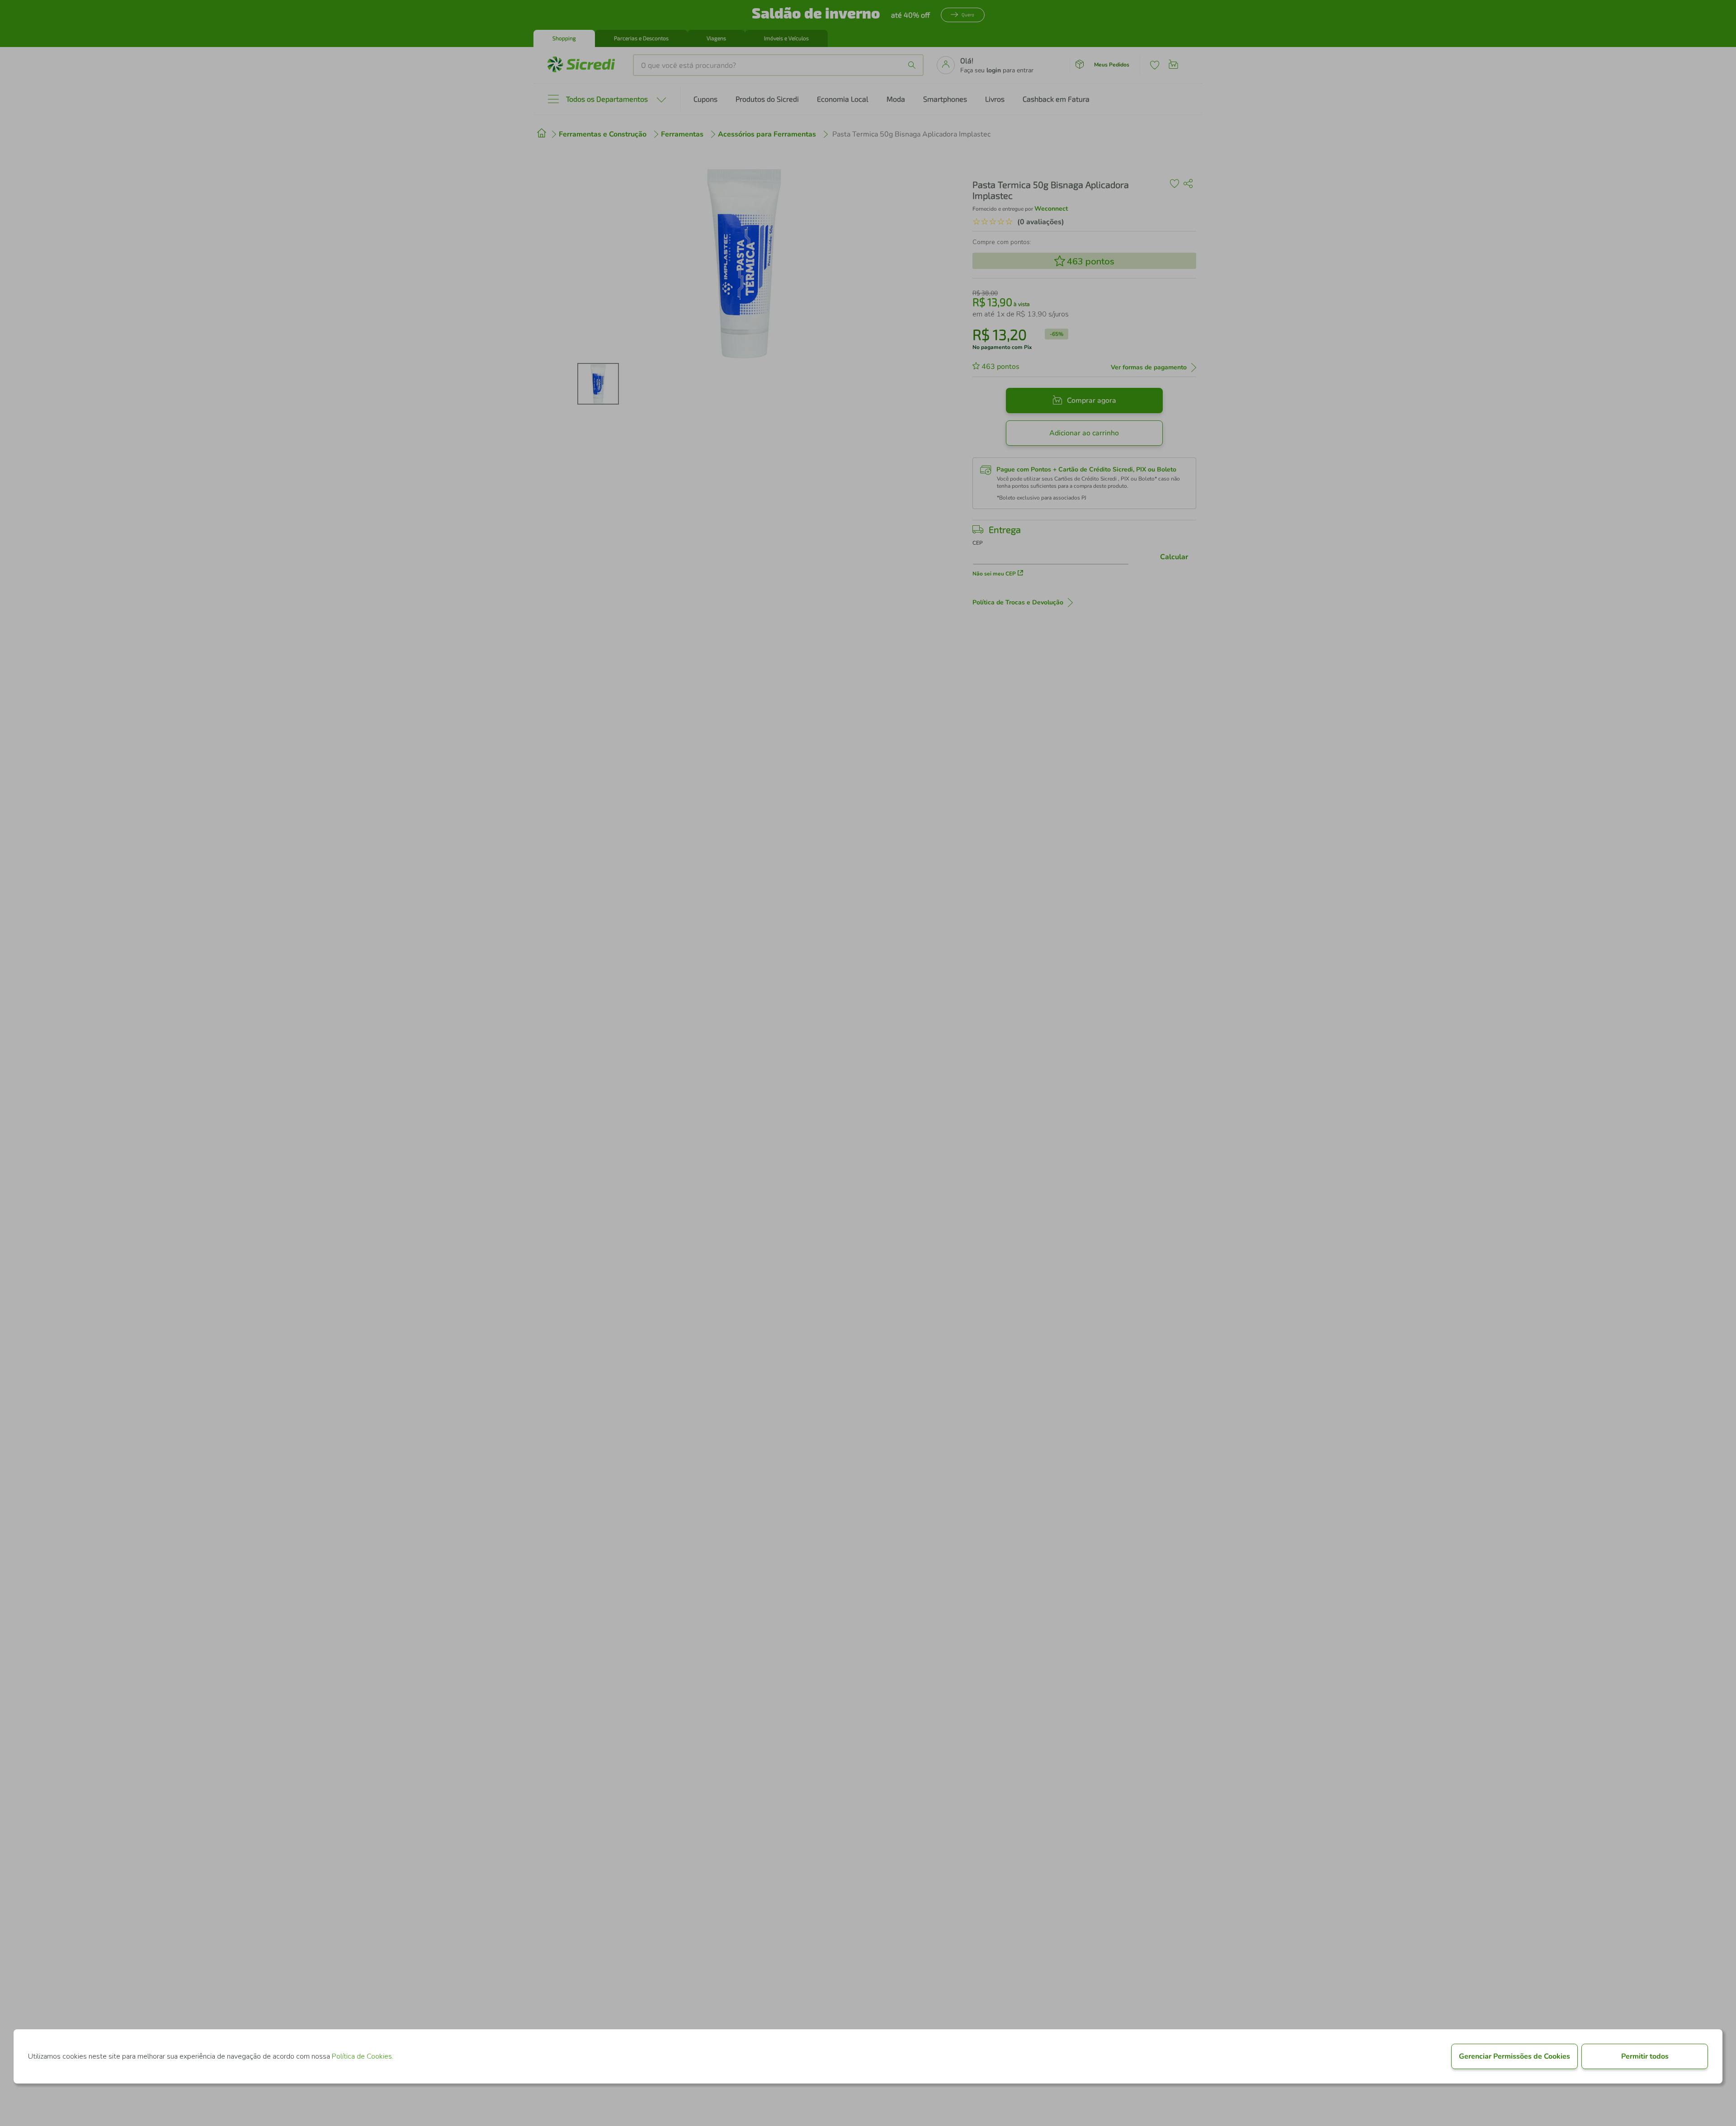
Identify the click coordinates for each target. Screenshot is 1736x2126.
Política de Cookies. (363, 2056)
